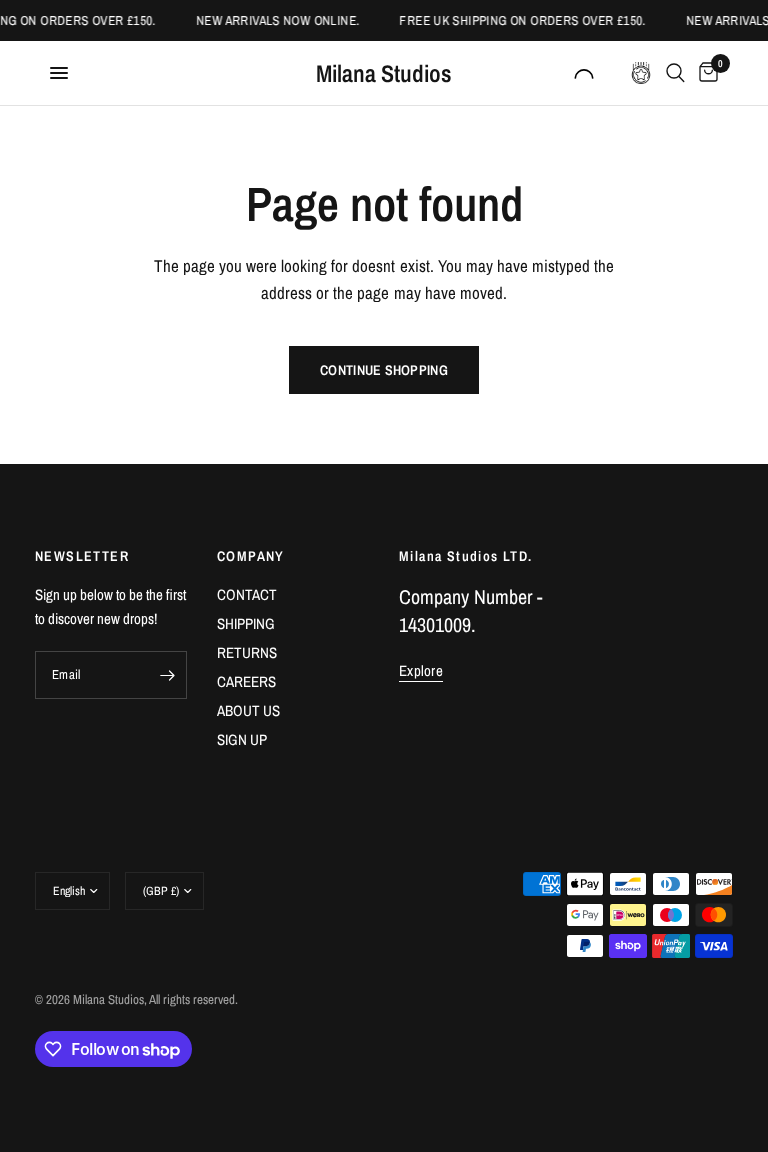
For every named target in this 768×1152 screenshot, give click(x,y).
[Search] (675, 73)
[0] (705, 73)
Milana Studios (384, 73)
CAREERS (246, 681)
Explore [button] (421, 670)
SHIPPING (246, 623)
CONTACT (247, 594)
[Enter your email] (167, 675)
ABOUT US (248, 710)
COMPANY (251, 556)
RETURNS (247, 652)
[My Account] (584, 73)
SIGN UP (242, 739)
